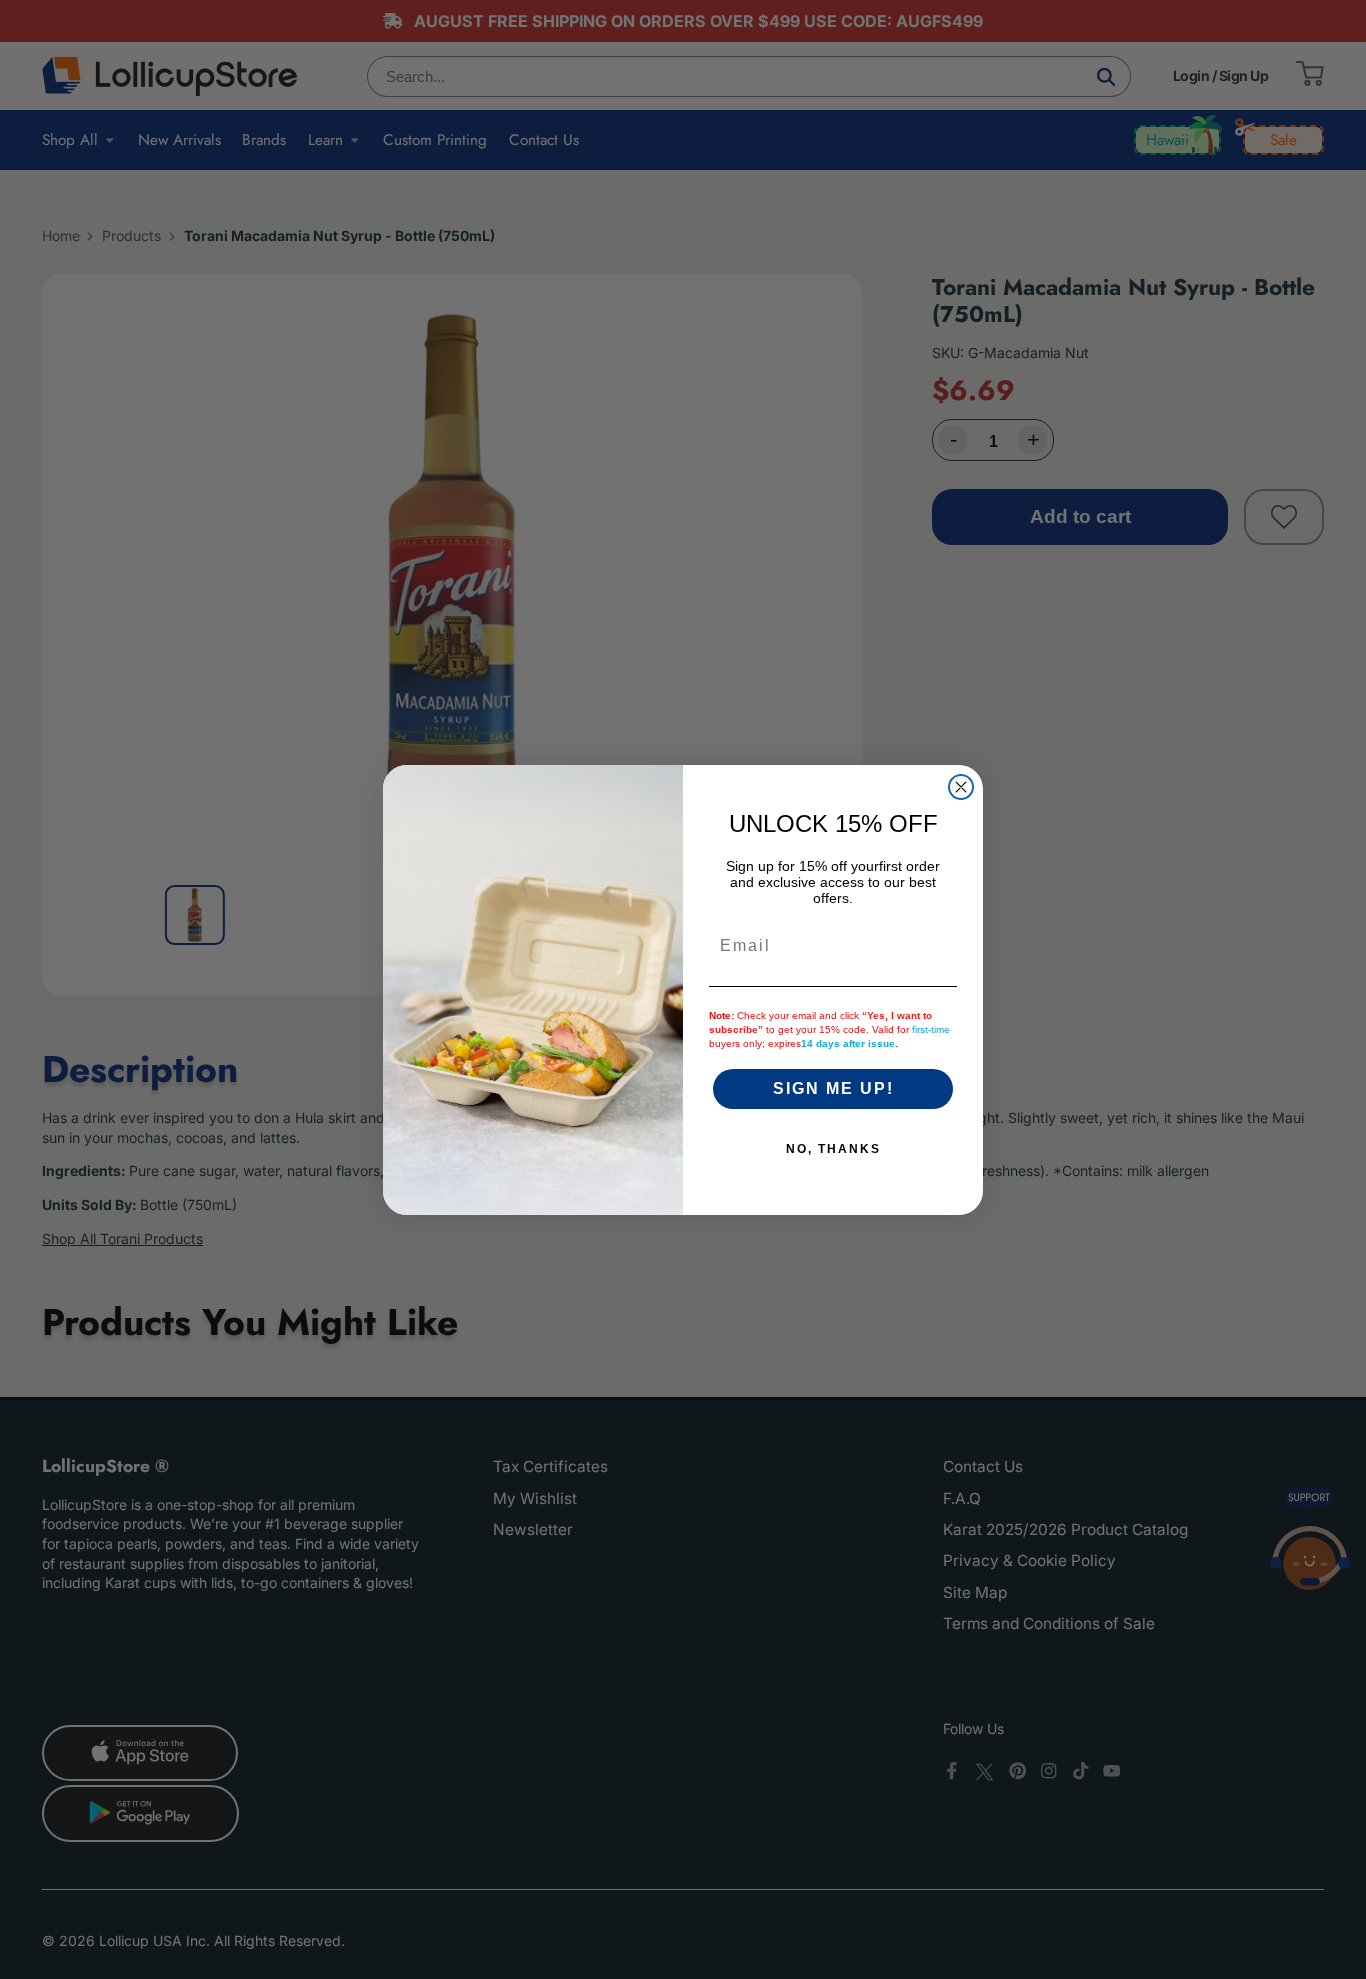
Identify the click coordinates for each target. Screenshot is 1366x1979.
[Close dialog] (961, 787)
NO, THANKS (833, 1149)
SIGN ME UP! (833, 1088)
